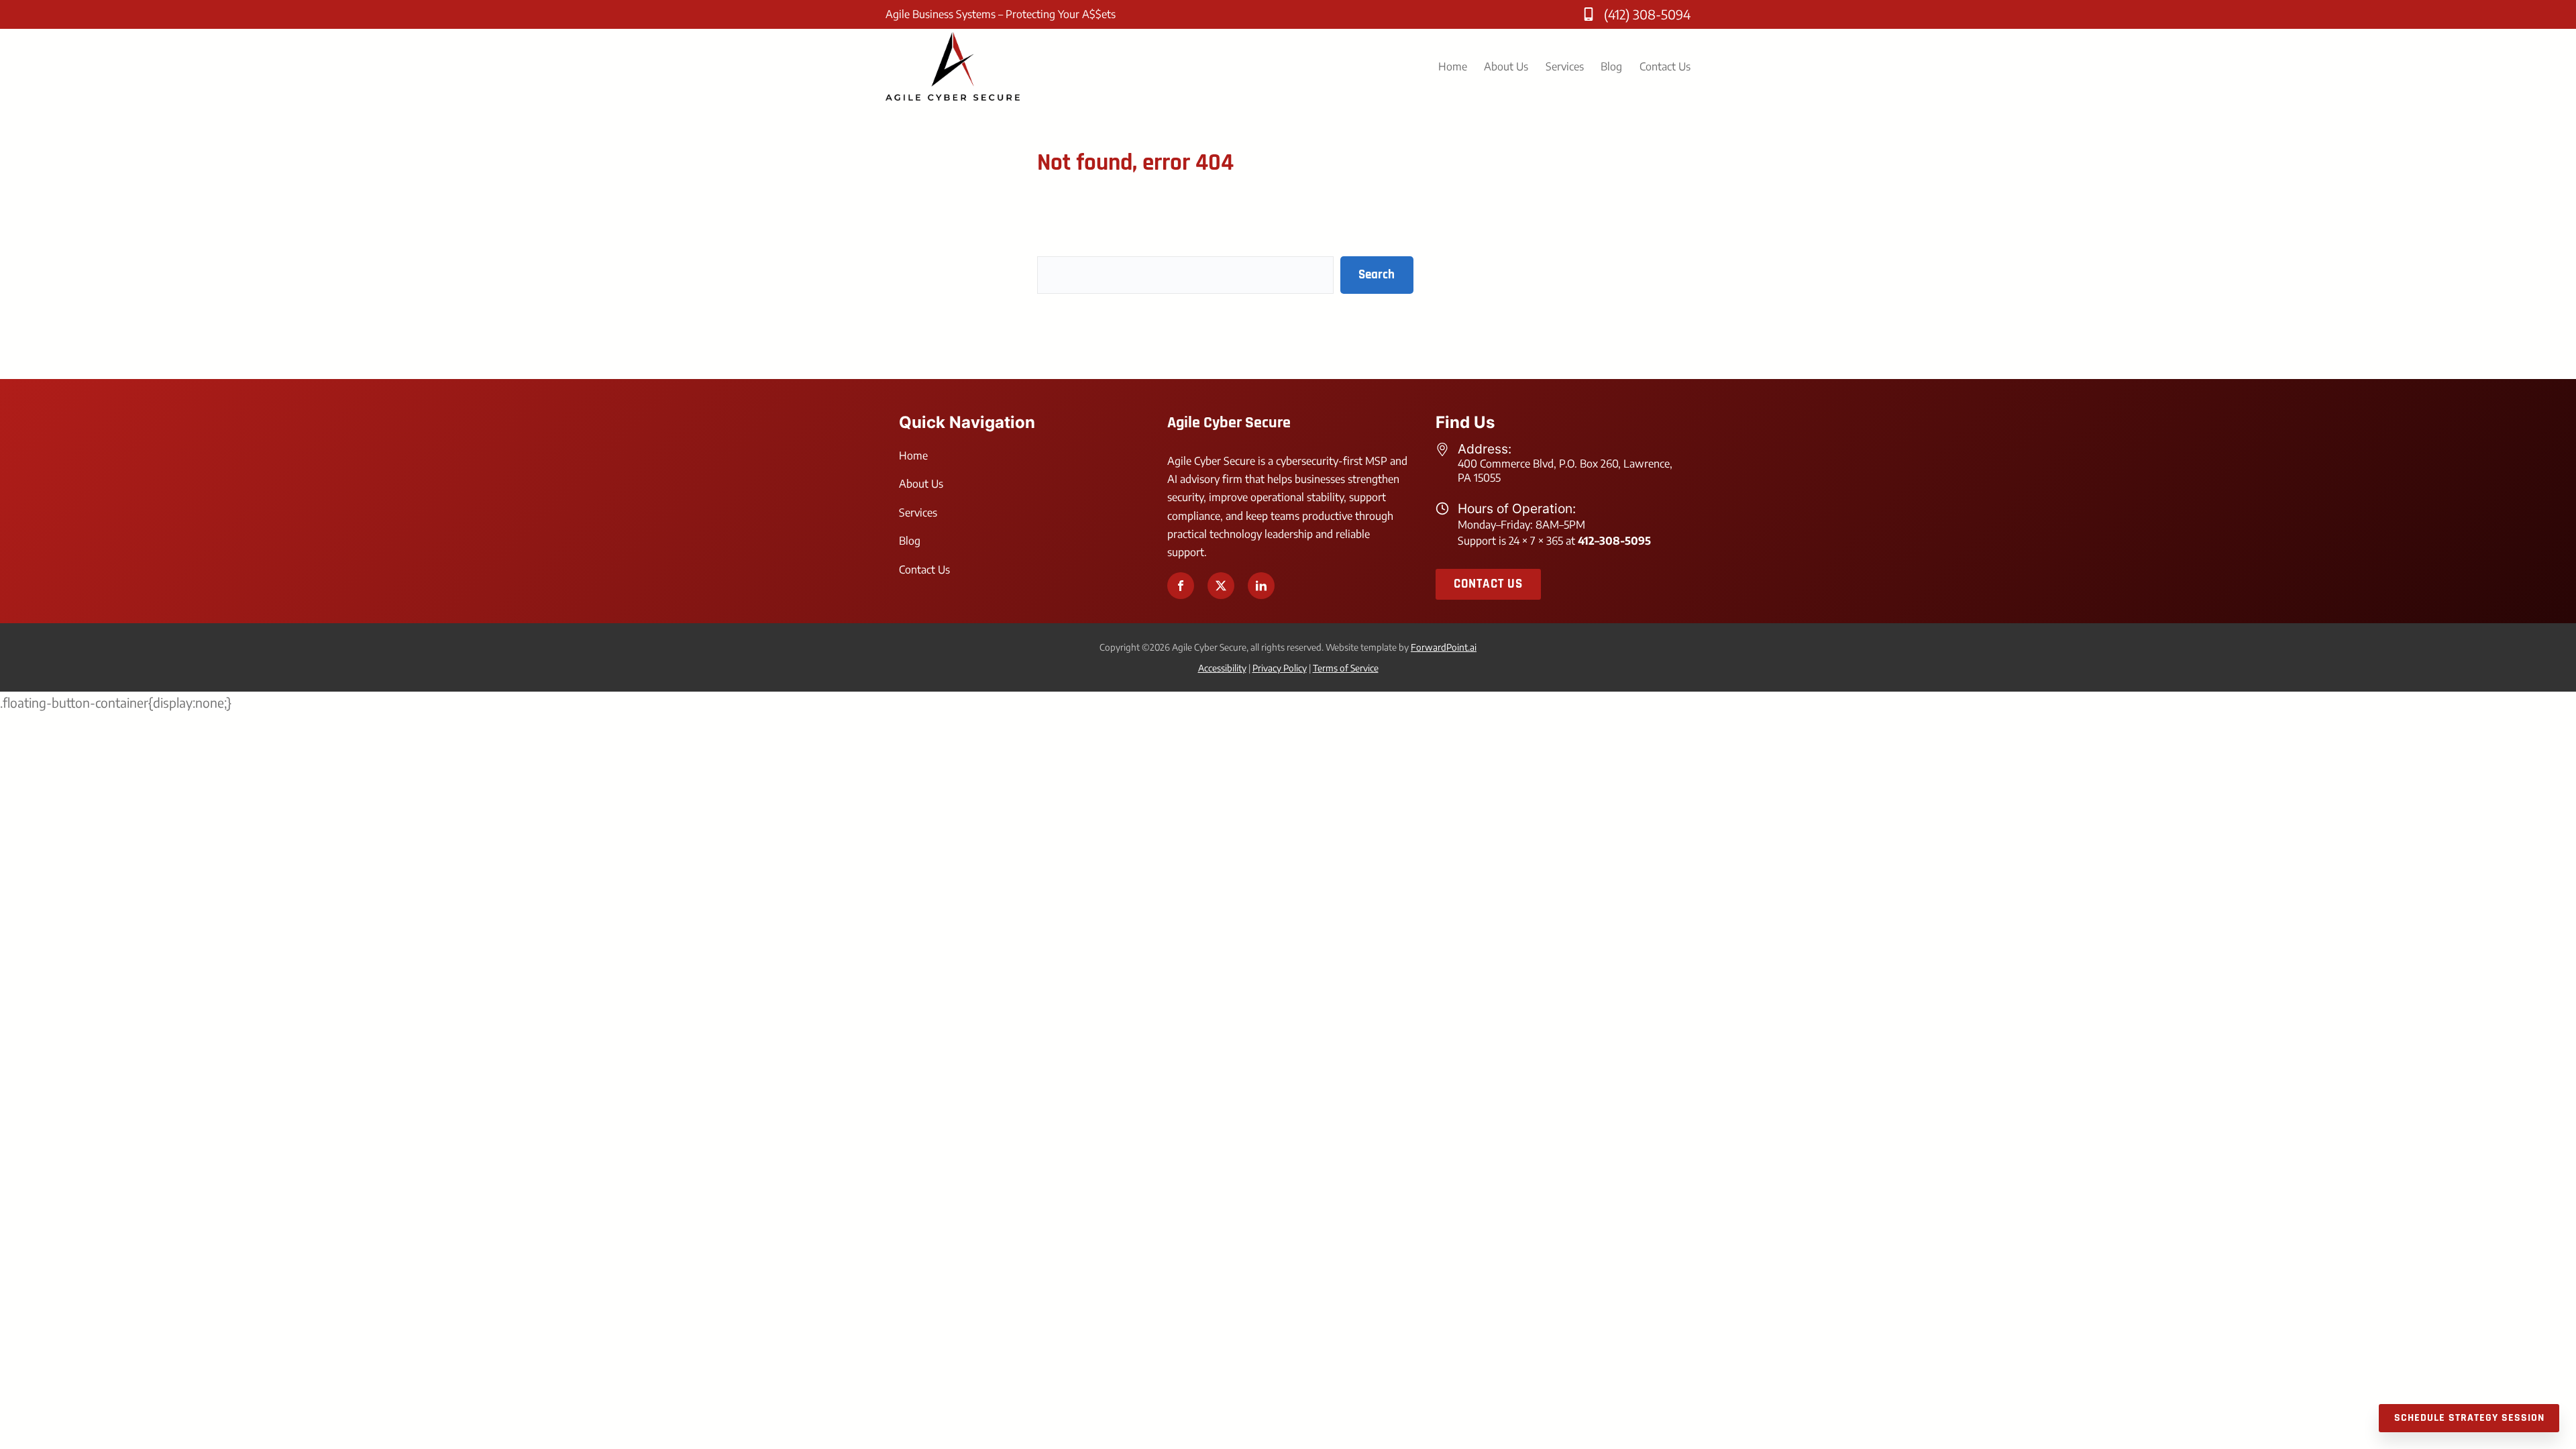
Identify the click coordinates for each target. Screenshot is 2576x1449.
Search (1377, 275)
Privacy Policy (1280, 668)
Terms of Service (1346, 668)
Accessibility (1222, 668)
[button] (1181, 586)
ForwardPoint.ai (1444, 647)
